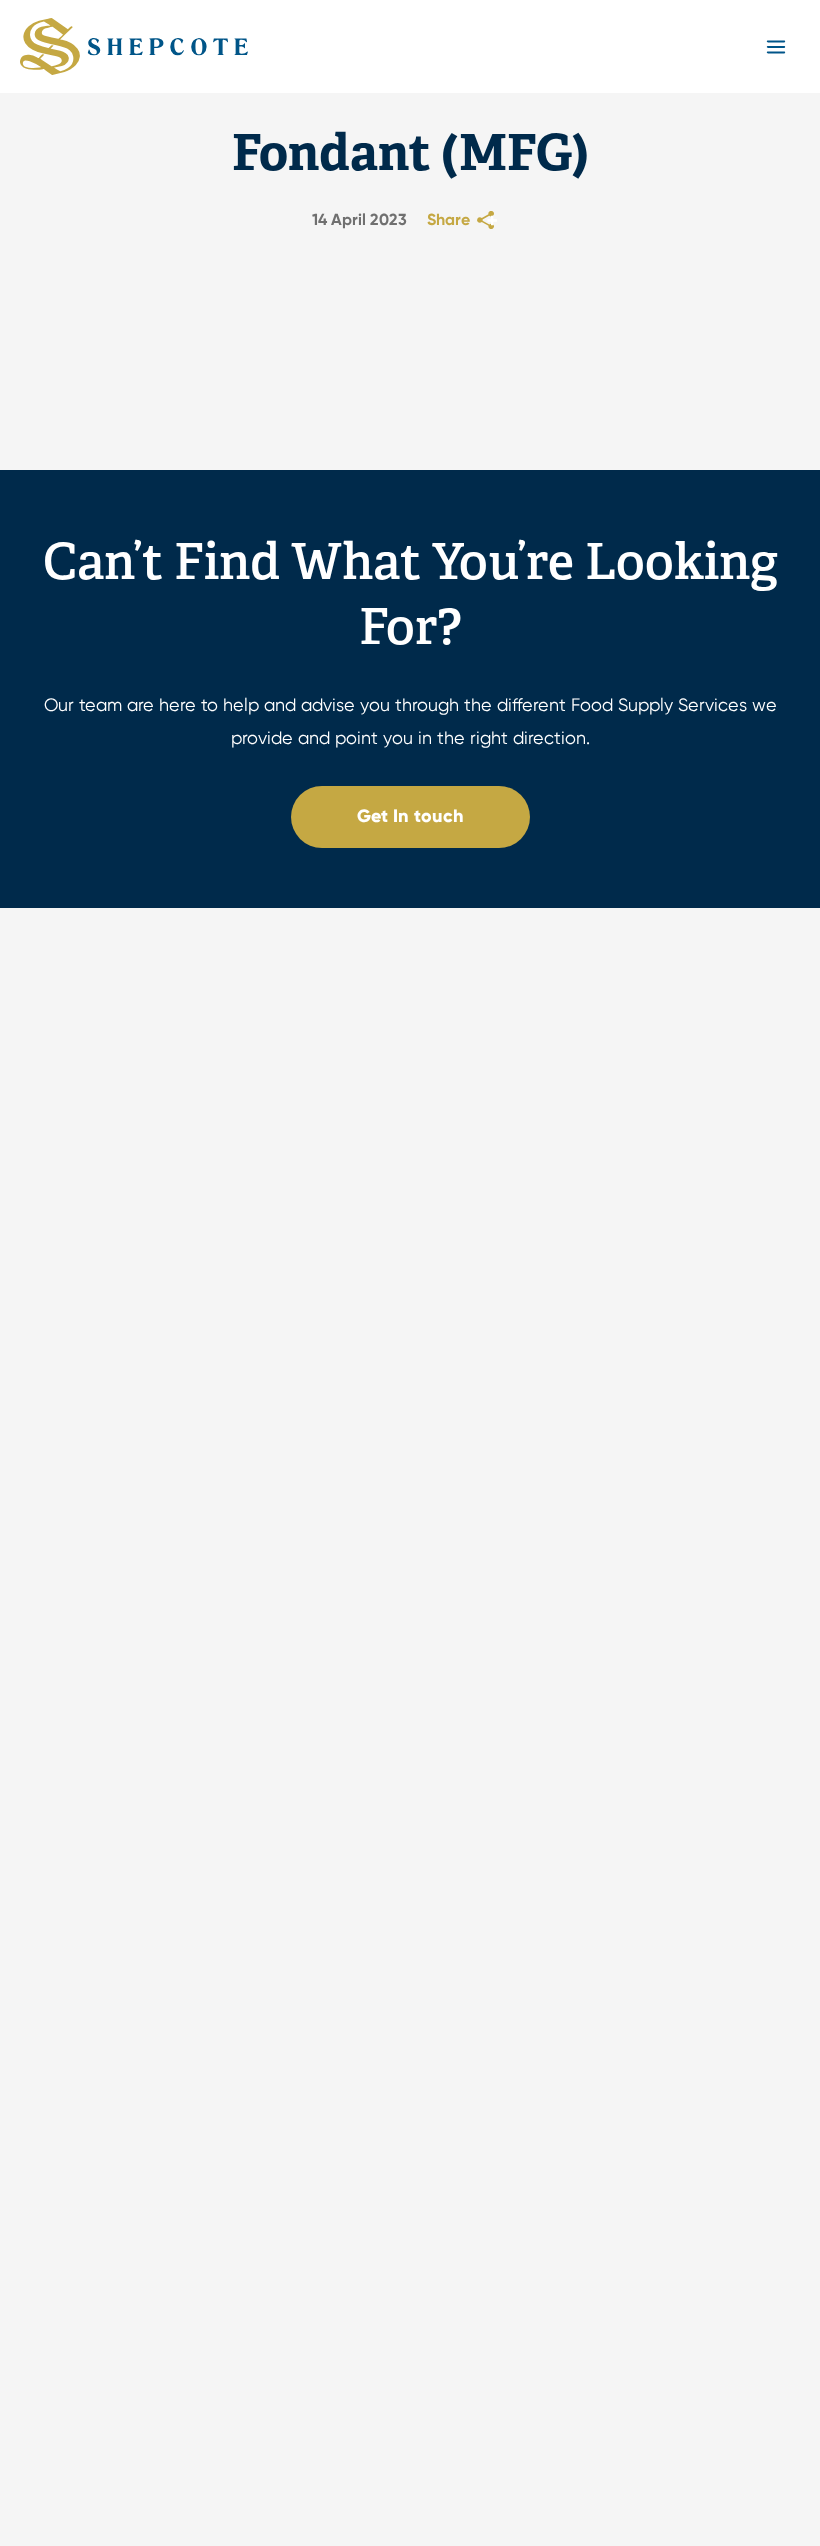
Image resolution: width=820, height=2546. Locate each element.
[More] (489, 220)
